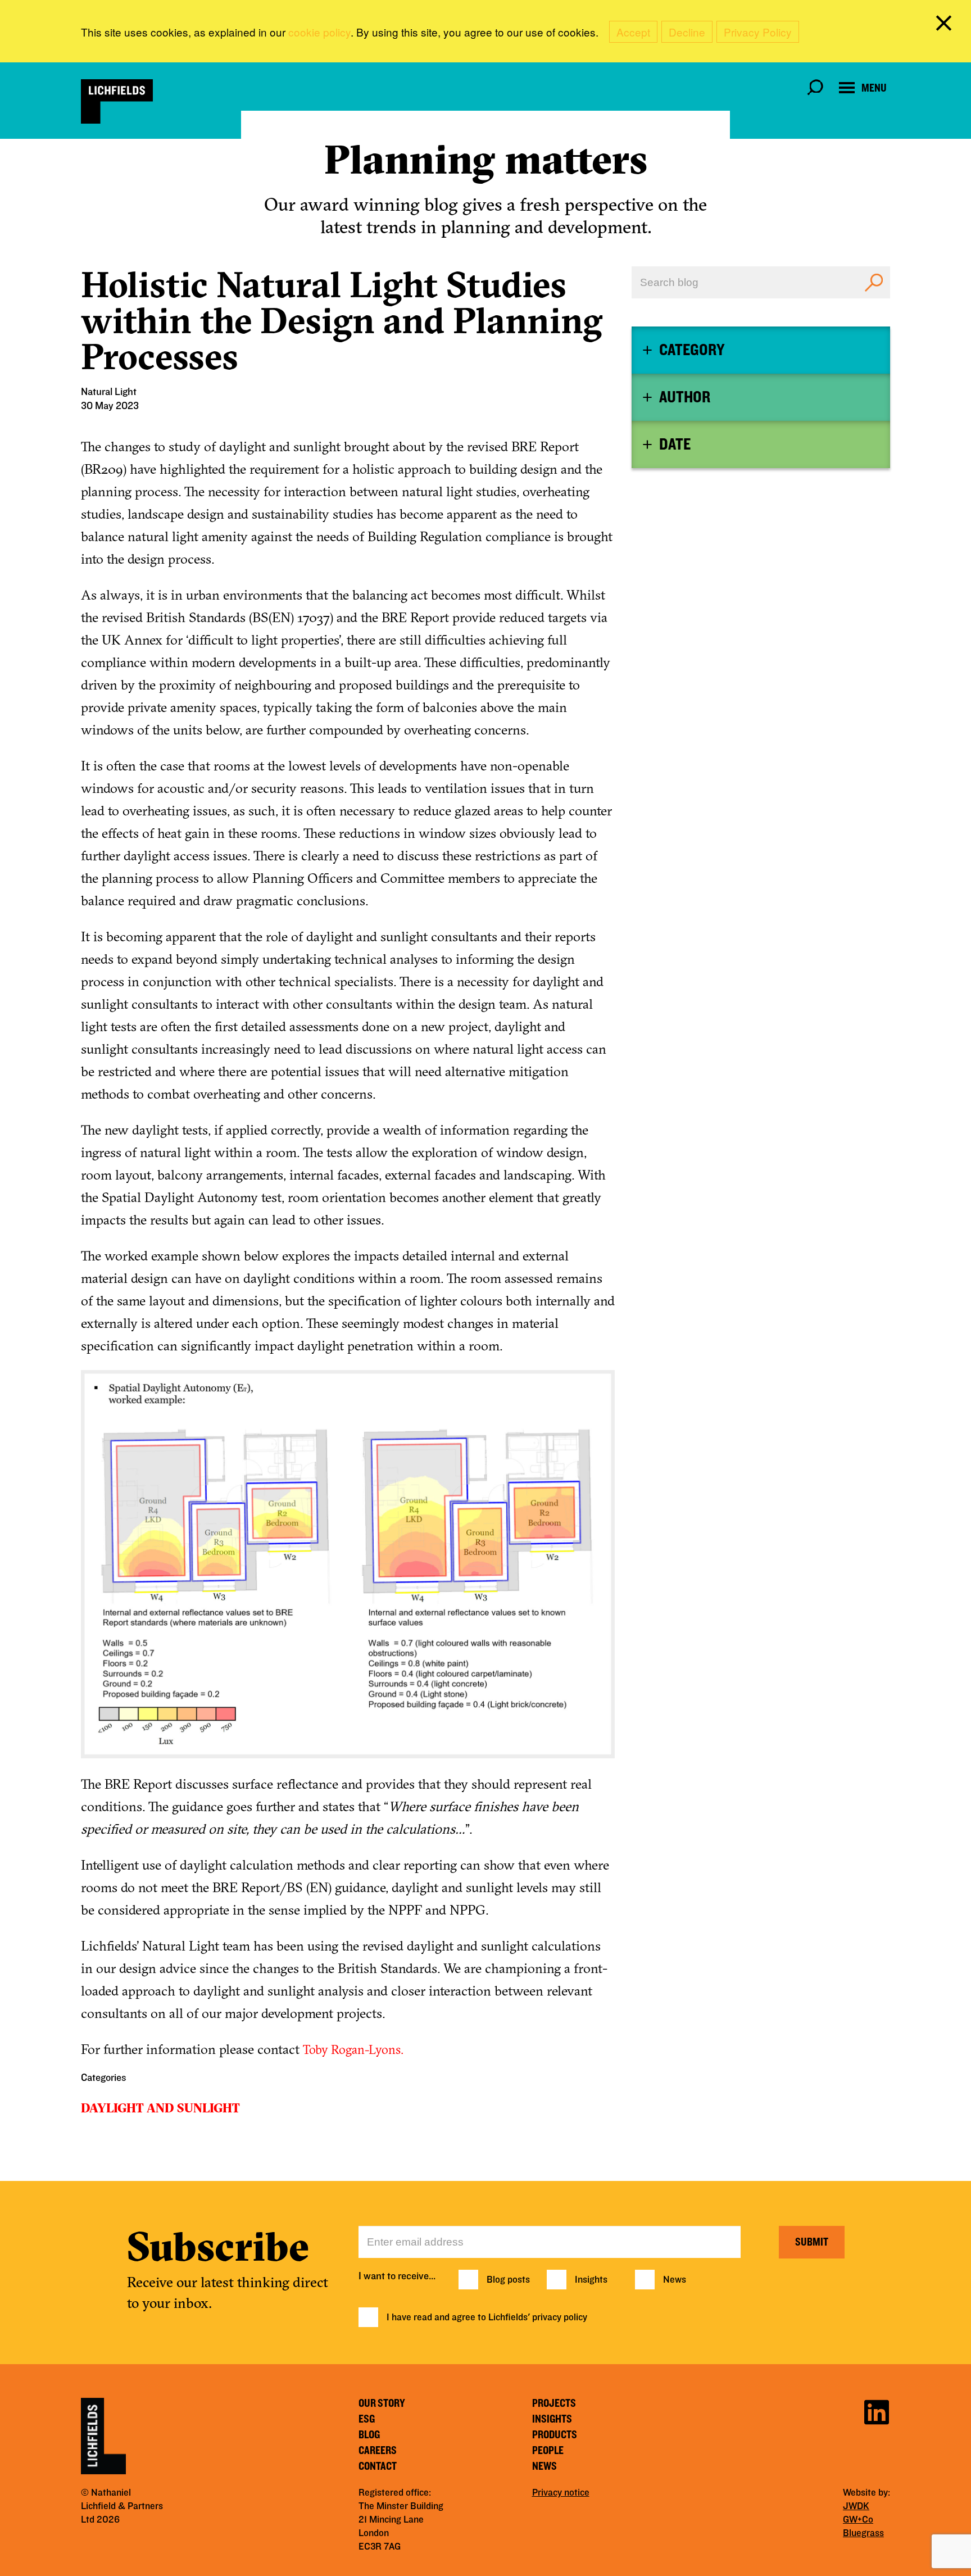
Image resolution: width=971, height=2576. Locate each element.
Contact (378, 2466)
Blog (369, 2435)
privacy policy (560, 2318)
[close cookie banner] (946, 25)
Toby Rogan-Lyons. (353, 2049)
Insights (591, 2280)
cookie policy (319, 32)
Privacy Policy (758, 32)
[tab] (761, 350)
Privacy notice (561, 2493)
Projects (554, 2403)
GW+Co (858, 2520)
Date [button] (675, 445)
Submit (812, 2242)
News (675, 2280)
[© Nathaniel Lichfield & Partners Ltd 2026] (117, 101)
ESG (367, 2419)
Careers (378, 2451)
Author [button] (685, 397)
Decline (687, 32)
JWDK (856, 2506)
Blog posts (508, 2280)
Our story (382, 2403)
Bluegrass (863, 2533)
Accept (633, 32)
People (548, 2451)
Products (555, 2435)
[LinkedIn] (877, 2411)
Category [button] (692, 350)
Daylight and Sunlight (160, 2108)
